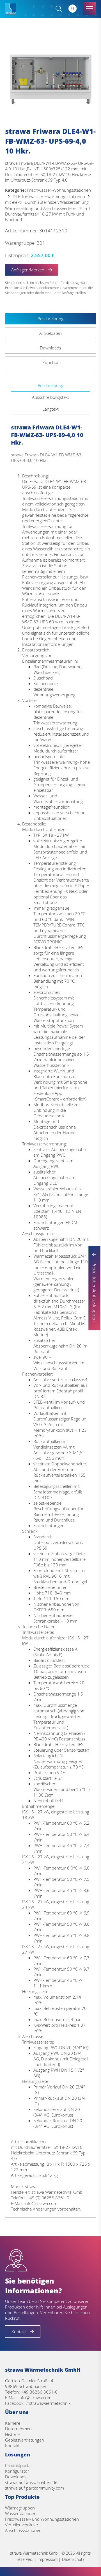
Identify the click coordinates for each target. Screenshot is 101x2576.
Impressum (48, 2559)
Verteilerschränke (21, 2525)
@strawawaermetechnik (48, 2403)
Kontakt (12, 2445)
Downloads (16, 2477)
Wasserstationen (21, 2513)
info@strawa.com (35, 2397)
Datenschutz (73, 2559)
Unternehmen (18, 2429)
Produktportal (18, 2465)
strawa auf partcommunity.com (35, 2488)
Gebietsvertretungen (25, 2440)
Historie (12, 2434)
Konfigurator (17, 2471)
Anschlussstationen (23, 2530)
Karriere (13, 2423)
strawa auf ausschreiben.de (31, 2482)
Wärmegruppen (20, 2508)
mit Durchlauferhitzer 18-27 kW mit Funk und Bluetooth (48, 214)
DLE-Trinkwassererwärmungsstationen (49, 196)
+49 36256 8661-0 (39, 2392)
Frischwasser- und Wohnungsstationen (42, 2519)
